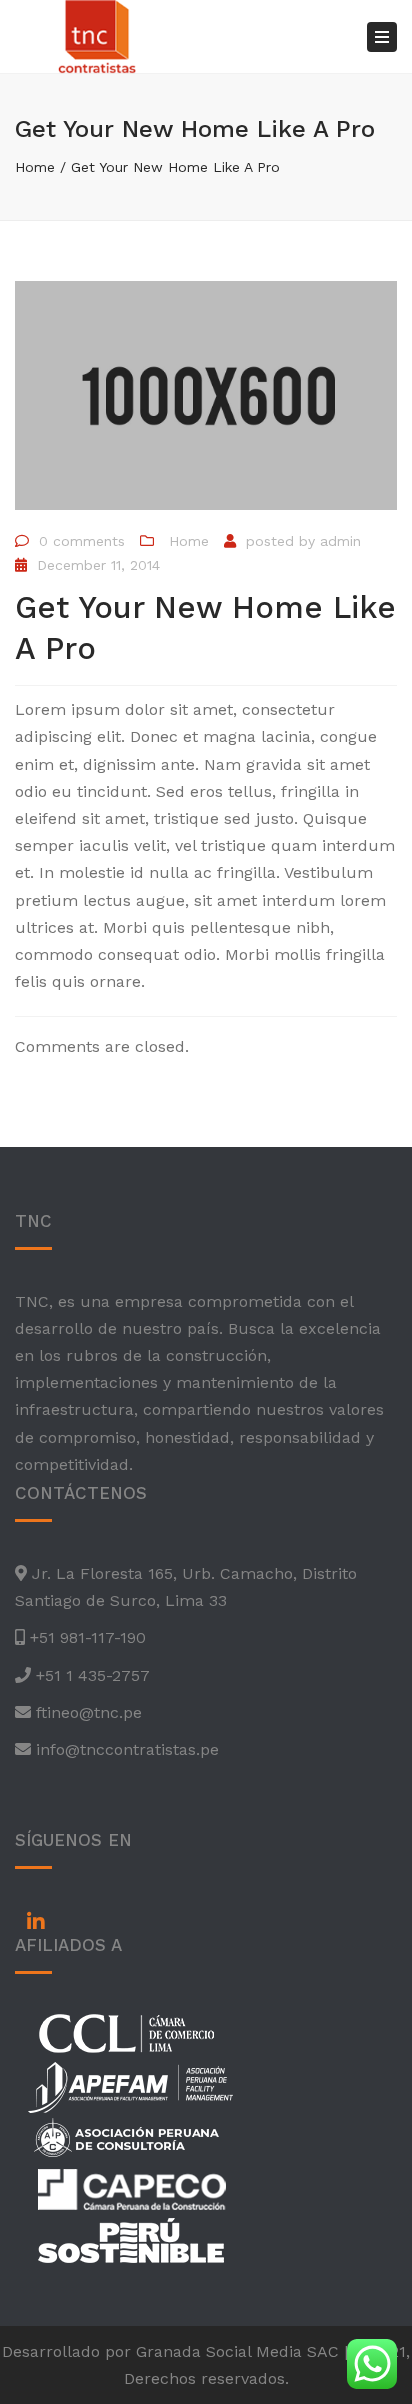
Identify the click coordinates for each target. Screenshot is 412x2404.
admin (340, 541)
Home (35, 167)
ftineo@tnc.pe (86, 1712)
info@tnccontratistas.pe (125, 1749)
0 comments (82, 541)
